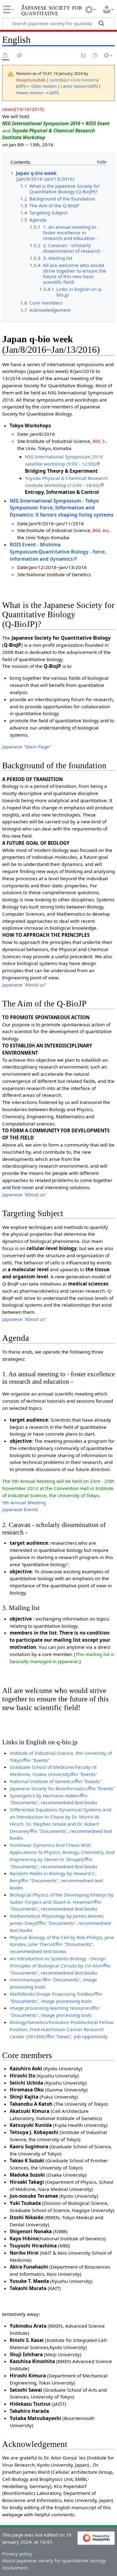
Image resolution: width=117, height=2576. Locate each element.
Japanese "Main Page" (27, 747)
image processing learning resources (50, 2008)
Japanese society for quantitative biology (52, 14)
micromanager (26, 1980)
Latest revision (74, 86)
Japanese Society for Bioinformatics (49, 1788)
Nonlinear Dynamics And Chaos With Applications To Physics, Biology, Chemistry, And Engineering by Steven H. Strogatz (62, 1852)
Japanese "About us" (24, 985)
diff (21, 86)
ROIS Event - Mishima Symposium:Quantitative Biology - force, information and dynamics (58, 552)
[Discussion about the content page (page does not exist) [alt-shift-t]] (20, 56)
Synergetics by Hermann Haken (44, 1796)
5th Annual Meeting (24, 1502)
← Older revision (41, 86)
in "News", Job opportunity (79, 2036)
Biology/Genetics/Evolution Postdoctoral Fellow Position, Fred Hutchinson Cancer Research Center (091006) (62, 2029)
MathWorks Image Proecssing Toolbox (52, 1994)
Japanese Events (20, 1509)
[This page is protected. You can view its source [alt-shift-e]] (84, 56)
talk (42, 80)
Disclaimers (15, 2568)
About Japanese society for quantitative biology (54, 2560)
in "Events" (38, 1760)
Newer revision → (32, 93)
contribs (57, 80)
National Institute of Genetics (42, 1781)
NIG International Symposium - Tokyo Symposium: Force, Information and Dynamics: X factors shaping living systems (62, 508)
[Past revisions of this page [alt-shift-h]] (95, 56)
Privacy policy (17, 2554)
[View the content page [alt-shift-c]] (6, 56)
